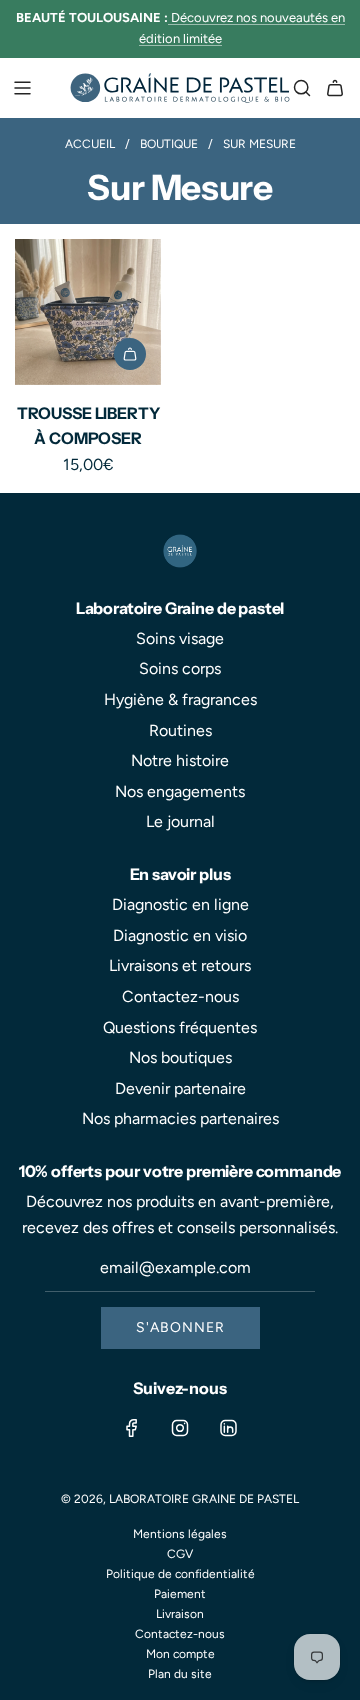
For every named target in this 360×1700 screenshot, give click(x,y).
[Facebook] (132, 1428)
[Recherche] (302, 88)
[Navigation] (22, 88)
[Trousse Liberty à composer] (88, 312)
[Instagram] (180, 1428)
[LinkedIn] (228, 1428)
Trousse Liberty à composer (88, 426)
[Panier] (335, 88)
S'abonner (180, 1327)
